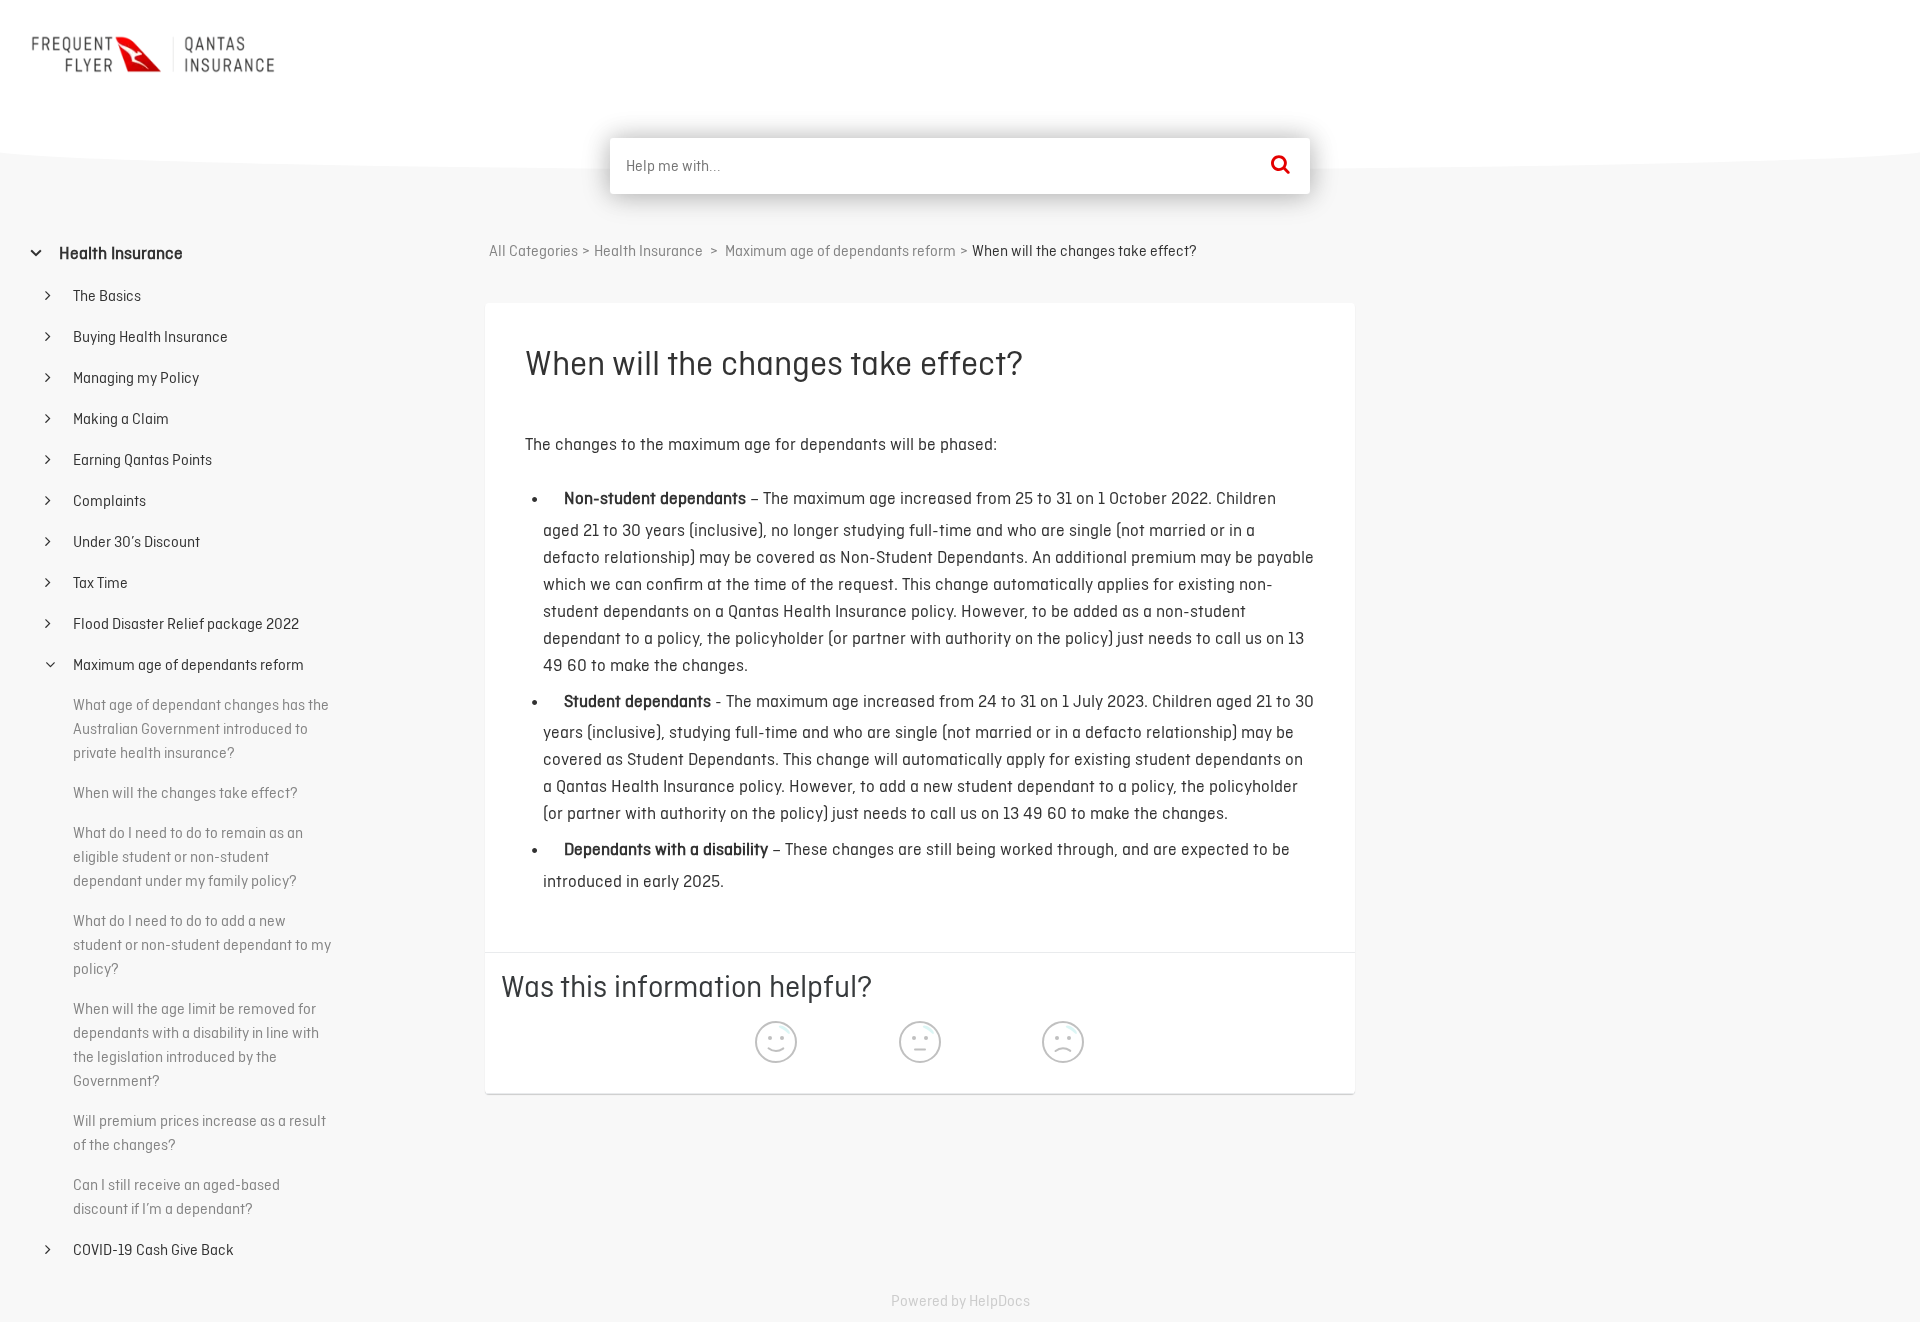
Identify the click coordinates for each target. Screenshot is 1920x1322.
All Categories (533, 250)
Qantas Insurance (1818, 48)
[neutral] (920, 1044)
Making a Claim (119, 418)
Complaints (108, 500)
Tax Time (99, 582)
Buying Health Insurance (149, 336)
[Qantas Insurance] (156, 54)
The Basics (105, 295)
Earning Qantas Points (141, 459)
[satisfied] (776, 1044)
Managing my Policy (134, 377)
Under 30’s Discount (135, 541)
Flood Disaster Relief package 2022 (184, 623)
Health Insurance (119, 252)
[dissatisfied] (1063, 1044)
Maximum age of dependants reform (187, 664)
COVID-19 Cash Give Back (152, 1249)
